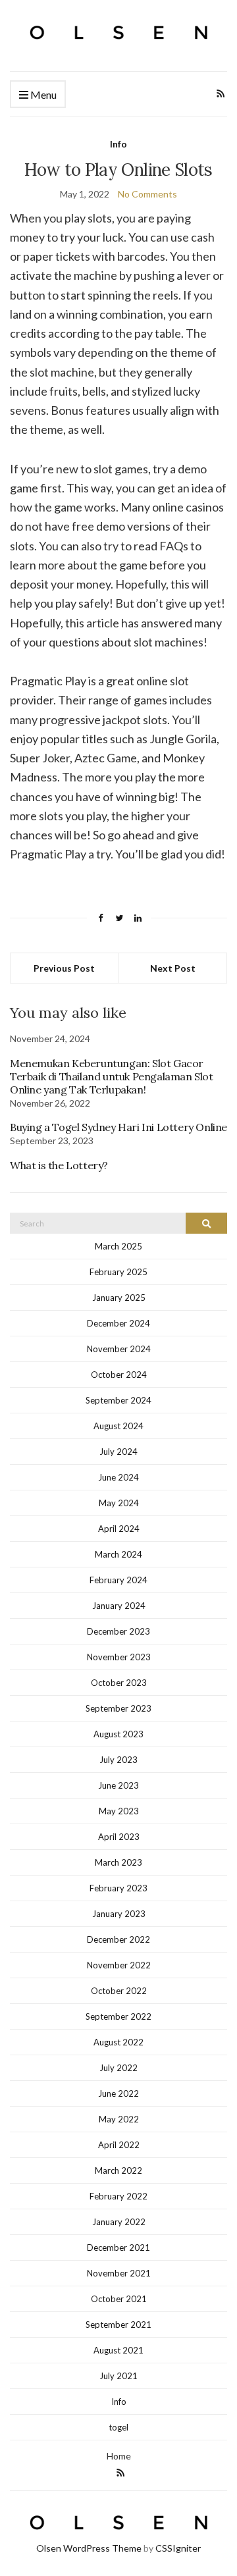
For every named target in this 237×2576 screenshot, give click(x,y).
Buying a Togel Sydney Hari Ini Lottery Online (118, 1127)
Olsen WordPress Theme (89, 2548)
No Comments (147, 194)
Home (119, 2456)
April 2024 (119, 1529)
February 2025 (118, 1272)
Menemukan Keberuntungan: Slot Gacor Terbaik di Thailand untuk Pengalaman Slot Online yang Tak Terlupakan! (112, 1076)
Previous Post (64, 968)
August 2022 (118, 2042)
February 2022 (118, 2196)
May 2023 (119, 1811)
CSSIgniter (178, 2548)
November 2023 (119, 1657)
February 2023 (118, 1888)
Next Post (173, 968)
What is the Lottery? (59, 1165)
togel (118, 2427)
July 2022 (118, 2068)
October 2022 (119, 1991)
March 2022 (118, 2170)
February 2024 (118, 1580)
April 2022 (119, 2145)
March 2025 (118, 1246)
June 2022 (118, 2093)
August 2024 (118, 1426)
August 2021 (118, 2350)
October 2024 (119, 1375)
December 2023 (118, 1631)
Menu (42, 94)
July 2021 (118, 2376)
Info (118, 144)
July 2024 (118, 1452)
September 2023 (118, 1708)
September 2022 (118, 2016)
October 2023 (119, 1683)
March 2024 (118, 1554)
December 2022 (118, 1939)
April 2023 (119, 1837)
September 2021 (118, 2325)
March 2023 (118, 1862)
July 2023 (118, 1760)
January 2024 (119, 1606)
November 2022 (119, 1965)
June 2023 (118, 1785)
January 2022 (119, 2222)
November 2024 (119, 1349)
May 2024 (119, 1503)
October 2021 (119, 2299)
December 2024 (118, 1323)
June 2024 (118, 1477)
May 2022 (119, 2119)
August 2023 (118, 1734)
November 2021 (119, 2273)
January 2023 (119, 1914)
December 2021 (118, 2247)
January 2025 (119, 1298)
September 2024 (118, 1400)
